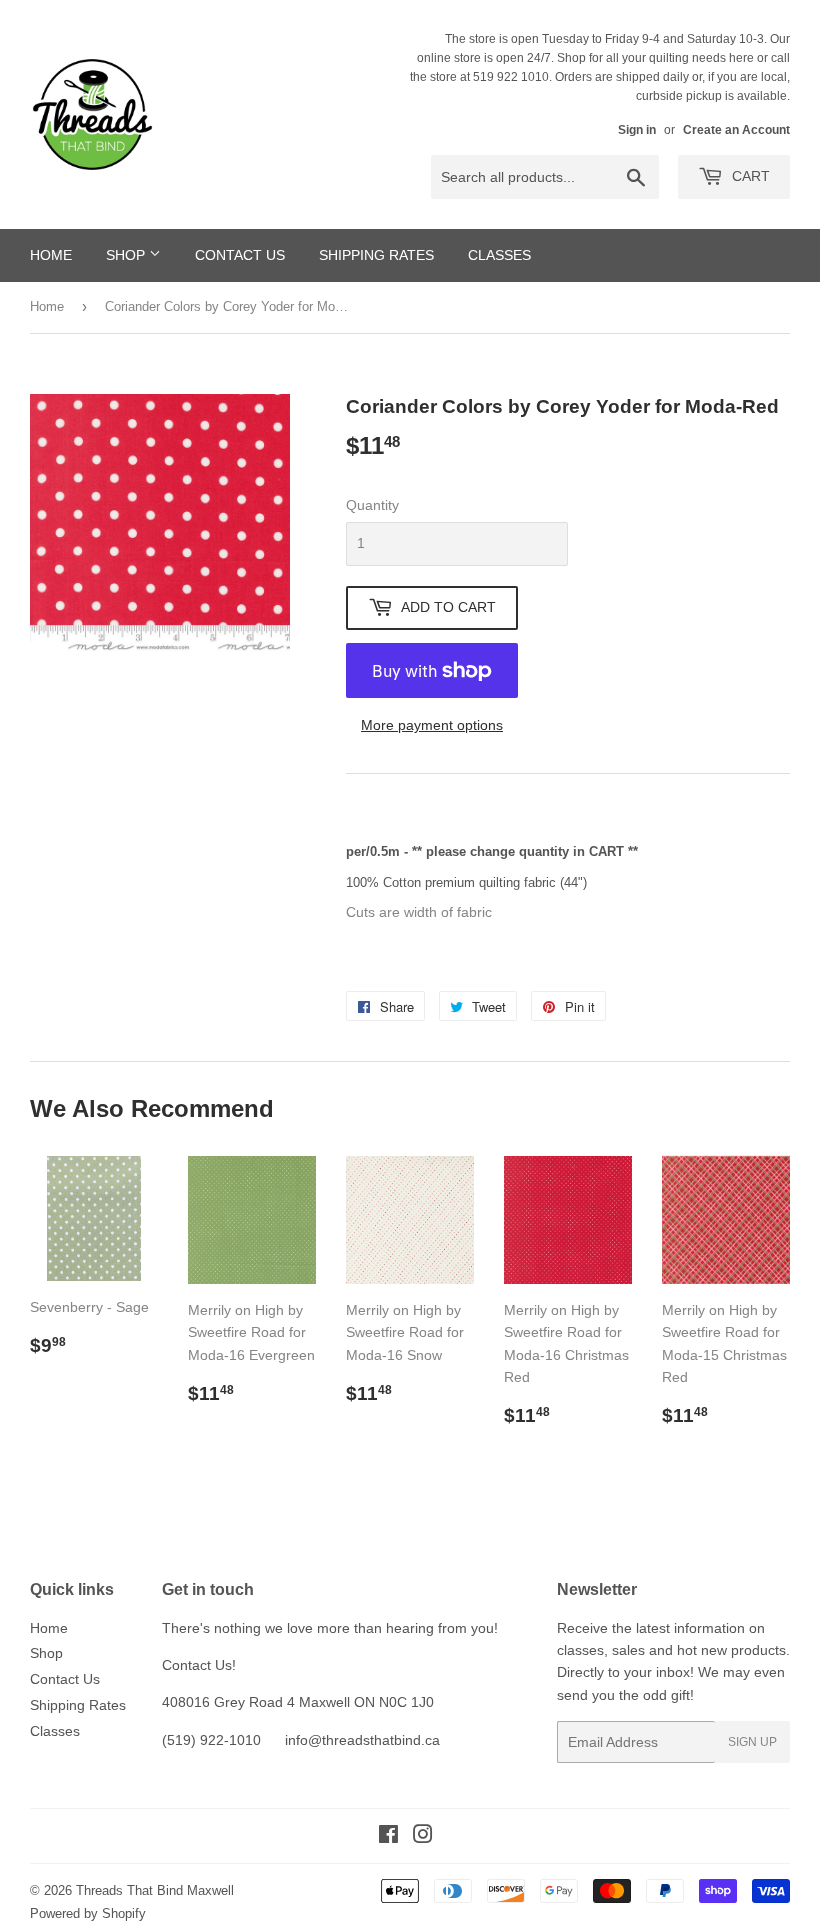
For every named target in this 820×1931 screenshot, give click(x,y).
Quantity (372, 505)
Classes (499, 255)
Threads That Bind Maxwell (155, 1890)
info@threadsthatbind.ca (362, 1740)
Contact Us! (199, 1665)
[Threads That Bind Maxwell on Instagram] (423, 1837)
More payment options (432, 725)
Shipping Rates (376, 255)
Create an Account (736, 130)
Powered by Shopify (88, 1913)
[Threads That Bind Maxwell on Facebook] (388, 1837)
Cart (749, 176)
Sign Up (752, 1742)
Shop (127, 255)
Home (51, 255)
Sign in (637, 130)
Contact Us (240, 255)
